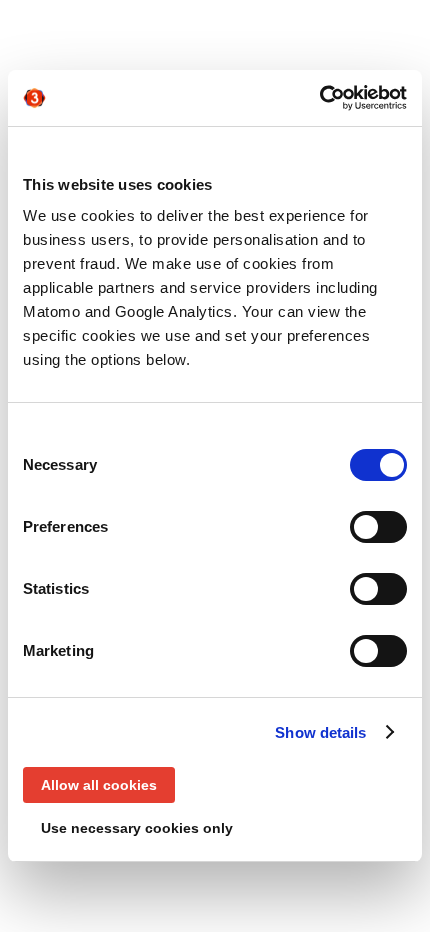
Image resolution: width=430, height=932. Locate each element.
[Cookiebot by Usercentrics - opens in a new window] (319, 98)
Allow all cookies (99, 785)
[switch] (378, 527)
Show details (320, 732)
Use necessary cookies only (137, 828)
